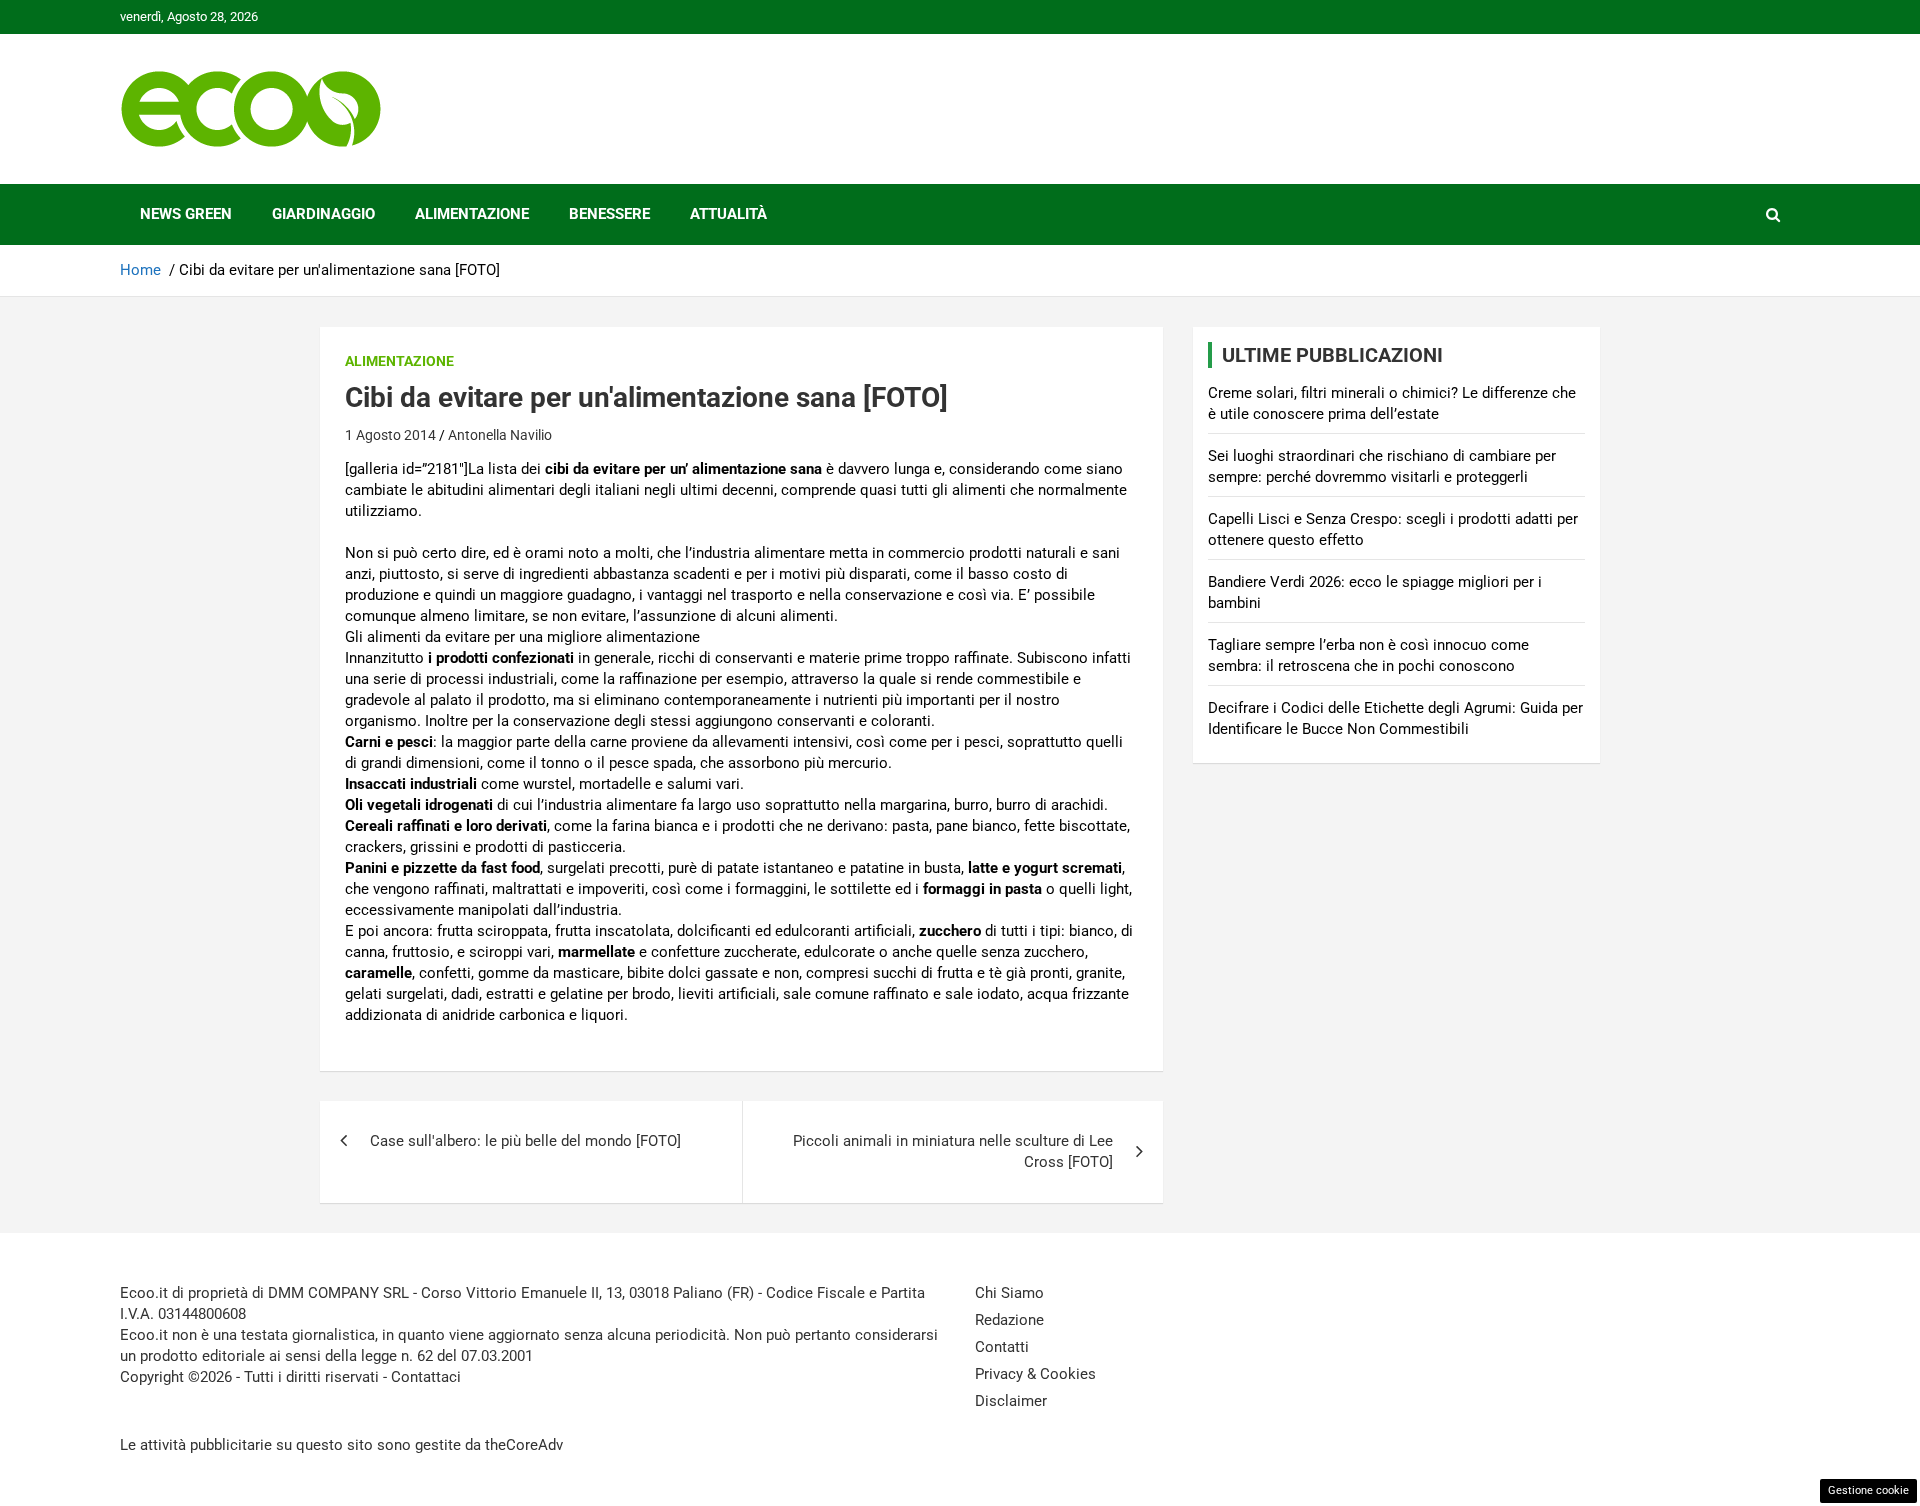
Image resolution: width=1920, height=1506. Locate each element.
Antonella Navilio (500, 435)
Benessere (609, 214)
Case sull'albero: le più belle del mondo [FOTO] (525, 1141)
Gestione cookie (1868, 1490)
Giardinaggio (323, 214)
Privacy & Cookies (1035, 1374)
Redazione (1009, 1320)
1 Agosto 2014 (390, 435)
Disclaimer (1011, 1401)
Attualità (728, 214)
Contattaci (426, 1377)
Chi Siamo (1009, 1293)
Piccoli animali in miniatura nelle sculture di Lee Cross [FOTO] (953, 1151)
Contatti (1002, 1347)
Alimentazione (472, 214)
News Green (186, 214)
